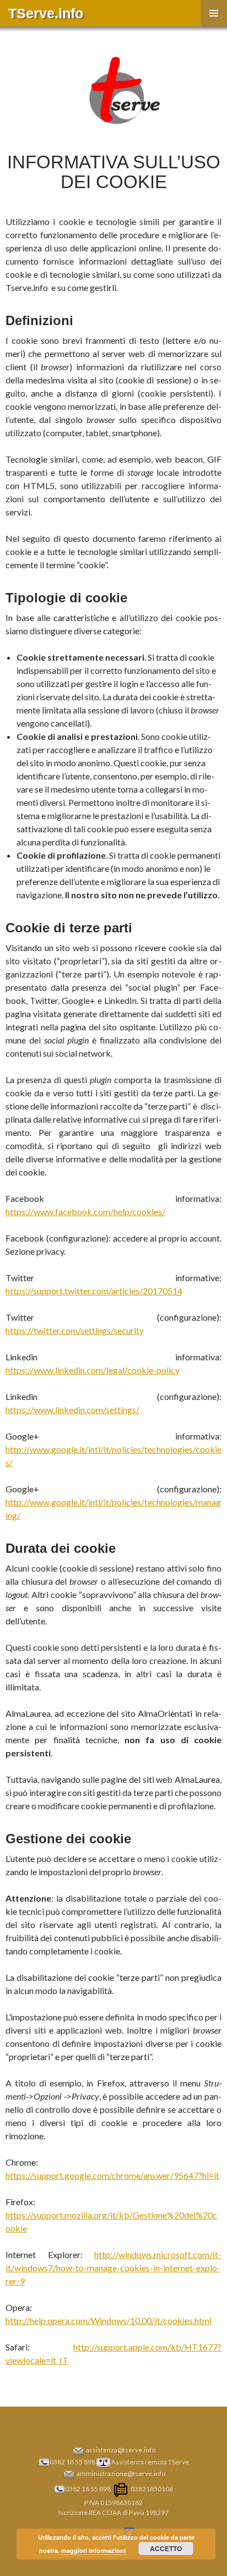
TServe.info (46, 13)
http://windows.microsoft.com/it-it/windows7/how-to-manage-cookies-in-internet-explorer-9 (113, 2268)
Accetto (166, 2548)
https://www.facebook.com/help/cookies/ (85, 1212)
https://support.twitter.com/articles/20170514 (94, 1291)
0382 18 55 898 (72, 2462)
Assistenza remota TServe (150, 2462)
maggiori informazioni (93, 2550)
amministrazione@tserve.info (120, 2473)
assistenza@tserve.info (120, 2450)
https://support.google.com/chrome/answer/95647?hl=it (112, 2175)
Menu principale (214, 13)
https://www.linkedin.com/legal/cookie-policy (93, 1370)
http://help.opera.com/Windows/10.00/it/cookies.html (109, 2320)
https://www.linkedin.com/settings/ (72, 1410)
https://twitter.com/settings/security (75, 1330)
